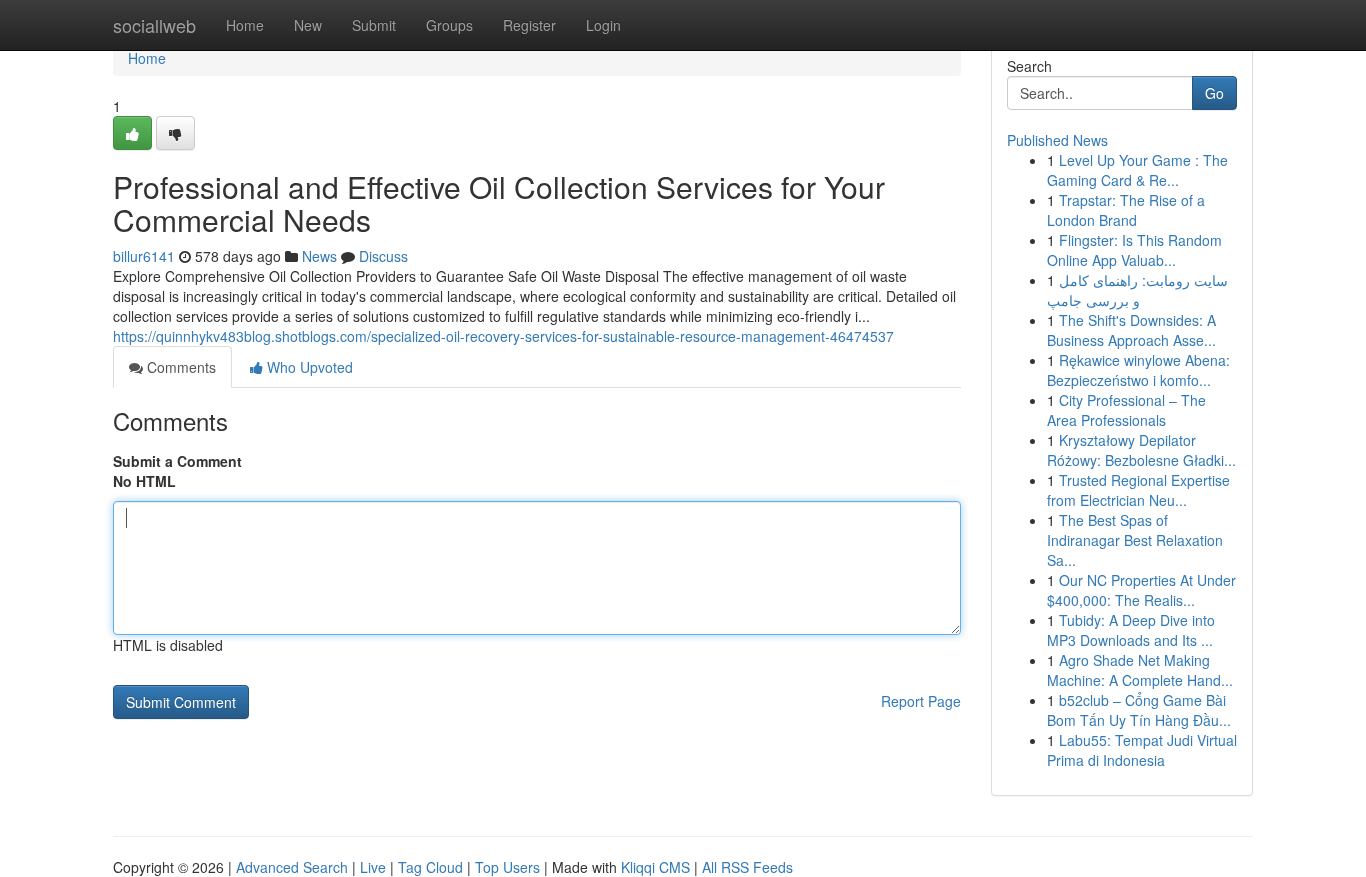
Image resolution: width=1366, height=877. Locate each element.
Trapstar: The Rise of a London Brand (1126, 210)
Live (373, 867)
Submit (374, 25)
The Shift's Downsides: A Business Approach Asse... (1131, 330)
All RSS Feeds (747, 867)
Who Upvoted (308, 367)
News (319, 256)
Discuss (383, 256)
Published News (1057, 140)
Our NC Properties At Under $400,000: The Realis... (1141, 590)
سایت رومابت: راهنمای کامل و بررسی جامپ (1137, 290)
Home (245, 25)
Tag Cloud (430, 867)
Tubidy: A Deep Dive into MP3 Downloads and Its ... (1131, 630)
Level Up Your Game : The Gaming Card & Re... (1137, 170)
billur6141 (144, 256)
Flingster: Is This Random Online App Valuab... (1134, 250)
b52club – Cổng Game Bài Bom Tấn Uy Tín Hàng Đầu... (1139, 710)
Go (1214, 93)
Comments (179, 367)
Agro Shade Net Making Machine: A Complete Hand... (1140, 670)
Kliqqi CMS (655, 867)
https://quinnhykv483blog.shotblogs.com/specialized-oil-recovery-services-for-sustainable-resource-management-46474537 (503, 336)
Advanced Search (292, 867)
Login (603, 25)
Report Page (921, 701)
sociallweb (154, 25)
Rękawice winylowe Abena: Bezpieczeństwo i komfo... (1138, 370)
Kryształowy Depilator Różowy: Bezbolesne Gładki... (1141, 450)
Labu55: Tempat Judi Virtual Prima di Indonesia (1142, 750)
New (308, 25)
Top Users (507, 867)
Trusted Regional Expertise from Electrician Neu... (1138, 490)
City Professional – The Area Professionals (1126, 410)
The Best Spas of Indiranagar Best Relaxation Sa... (1135, 540)
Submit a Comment (177, 461)
